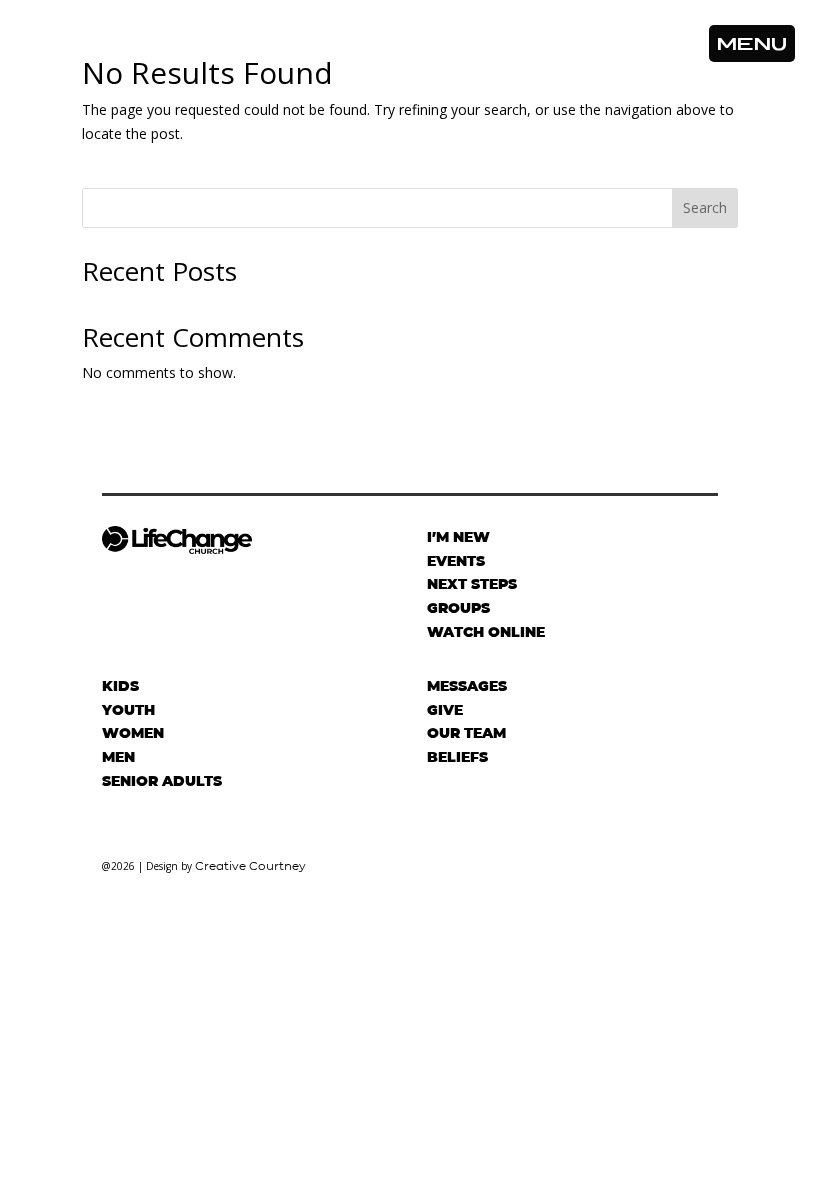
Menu (752, 43)
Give (445, 710)
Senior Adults (162, 781)
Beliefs (457, 757)
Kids (120, 686)
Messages (467, 686)
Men (118, 757)
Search (705, 207)
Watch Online (486, 632)
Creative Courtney (250, 865)
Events (456, 561)
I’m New (458, 537)
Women (133, 733)
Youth (128, 710)
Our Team (466, 733)
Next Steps (472, 584)
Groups (458, 608)
